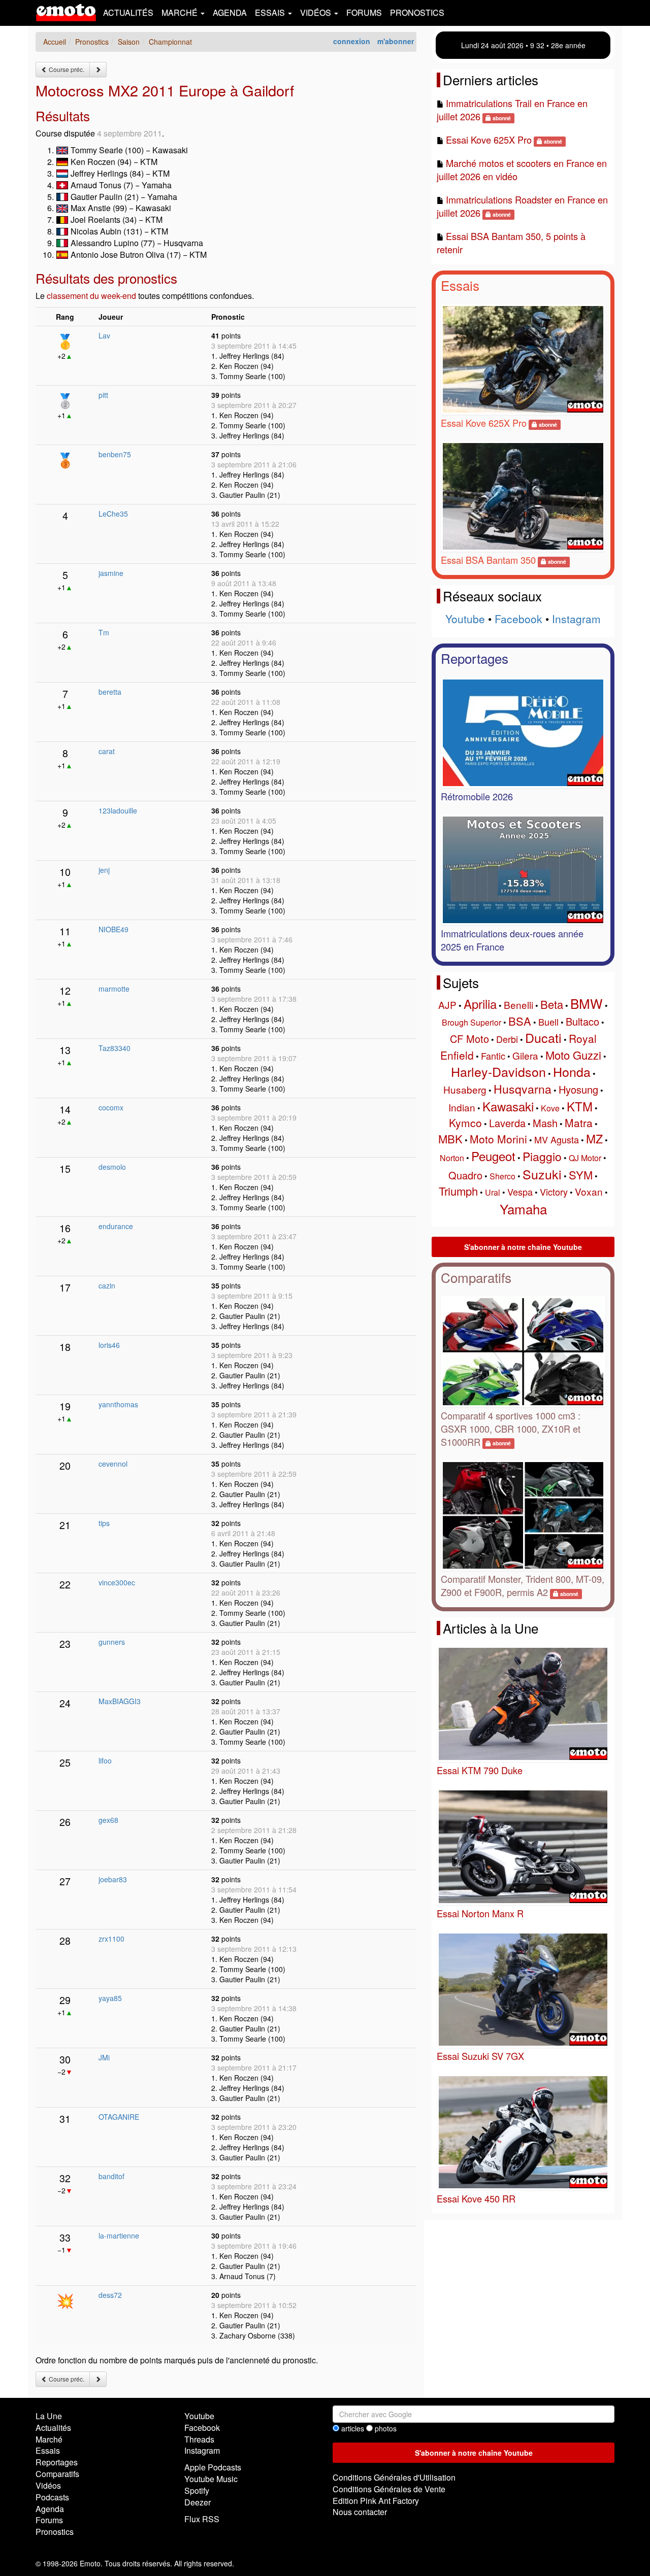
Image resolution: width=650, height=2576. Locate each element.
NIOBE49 (113, 929)
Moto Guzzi (573, 1055)
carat (107, 751)
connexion (352, 41)
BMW (587, 1003)
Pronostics (417, 12)
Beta (552, 1004)
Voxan (589, 1191)
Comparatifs (476, 1277)
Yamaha (523, 1209)
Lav (104, 335)
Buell (548, 1022)
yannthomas (118, 1404)
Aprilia (480, 1004)
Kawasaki (508, 1106)
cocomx (111, 1107)
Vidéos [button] (317, 12)
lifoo (105, 1760)
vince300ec (117, 1582)
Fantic (493, 1056)
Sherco (502, 1176)
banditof (111, 2176)
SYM (581, 1175)
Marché (49, 2439)
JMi (104, 2057)
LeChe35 (113, 514)
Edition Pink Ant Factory (376, 2501)
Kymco (465, 1123)
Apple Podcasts (213, 2467)
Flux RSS (202, 2519)
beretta (110, 692)
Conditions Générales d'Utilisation (394, 2477)
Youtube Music (211, 2479)
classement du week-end (91, 296)
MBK (450, 1139)
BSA (520, 1021)
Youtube (465, 619)
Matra (579, 1123)
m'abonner (396, 41)
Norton (452, 1158)
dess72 (110, 2295)
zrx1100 (111, 1939)
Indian (462, 1107)
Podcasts (52, 2497)
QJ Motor (585, 1158)
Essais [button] (271, 12)
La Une (49, 2416)
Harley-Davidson (498, 1071)
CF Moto (469, 1039)
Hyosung (578, 1089)
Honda (572, 1071)
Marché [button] (181, 12)
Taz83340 (115, 1048)
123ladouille (118, 810)
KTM (580, 1106)
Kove (550, 1108)
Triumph (458, 1191)
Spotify (197, 2490)
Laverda (507, 1123)
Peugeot (493, 1156)
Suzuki (542, 1174)
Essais (460, 285)
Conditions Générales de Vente (389, 2489)
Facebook (518, 619)
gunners (112, 1642)
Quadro (465, 1175)
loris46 (109, 1345)
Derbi (507, 1039)
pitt (103, 395)
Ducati (543, 1037)
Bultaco (582, 1021)
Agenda (230, 12)
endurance (116, 1226)
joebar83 (113, 1879)
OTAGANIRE (119, 2117)
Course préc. (66, 69)
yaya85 (110, 1998)
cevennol (113, 1464)
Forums (364, 12)
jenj (104, 870)
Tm (104, 632)
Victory (554, 1192)
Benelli (518, 1005)
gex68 (108, 1820)
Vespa (520, 1192)
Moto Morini (498, 1139)
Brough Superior (472, 1022)
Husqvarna (523, 1089)
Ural (493, 1192)
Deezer (198, 2502)
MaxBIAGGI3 (120, 1701)
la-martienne (119, 2235)
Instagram (576, 619)
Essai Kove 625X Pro (489, 140)
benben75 (115, 454)
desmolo (112, 1167)
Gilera (525, 1055)
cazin (107, 1285)
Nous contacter (360, 2512)
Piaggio (542, 1156)
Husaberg (465, 1089)
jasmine (111, 573)
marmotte (114, 989)
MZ (594, 1139)
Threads (199, 2439)
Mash (545, 1123)
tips (104, 1523)
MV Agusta (557, 1139)
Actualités (128, 12)
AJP (447, 1005)
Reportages (475, 658)
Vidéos (48, 2485)
